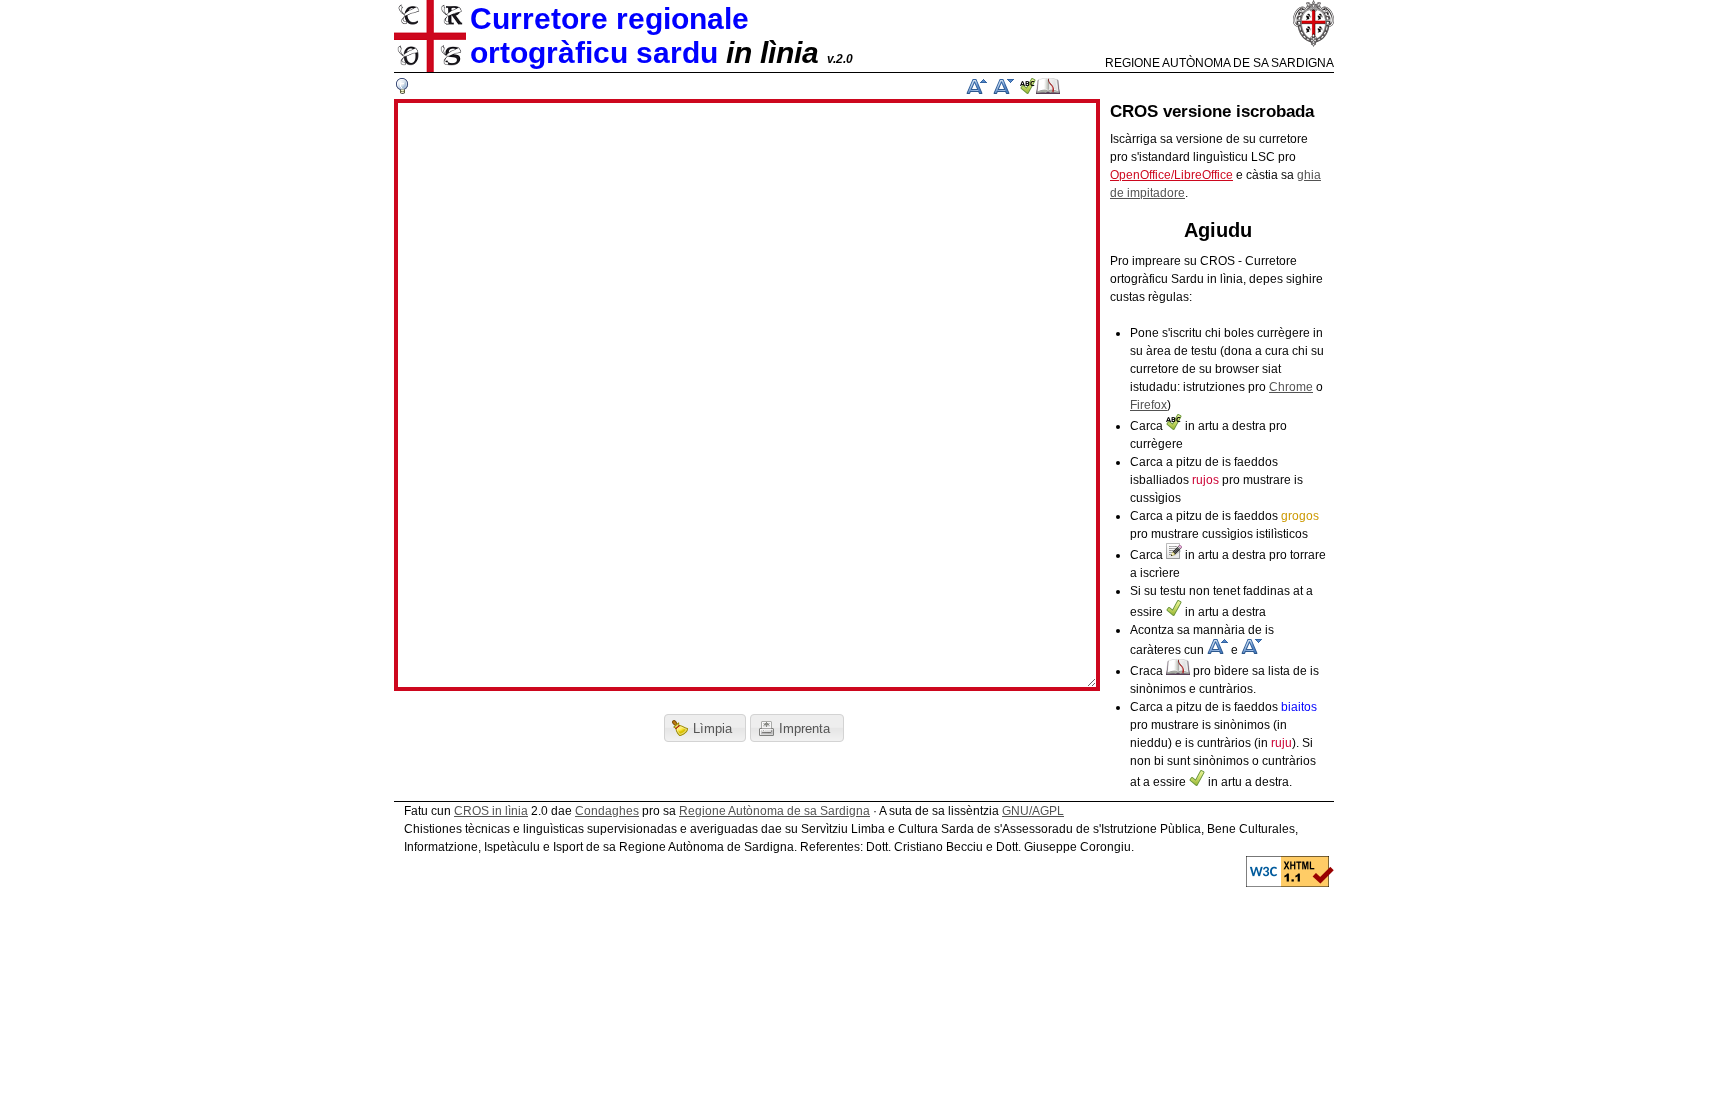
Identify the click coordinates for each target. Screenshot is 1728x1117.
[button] (705, 728)
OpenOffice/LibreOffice (1171, 175)
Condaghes (607, 811)
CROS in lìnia (491, 811)
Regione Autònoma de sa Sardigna (774, 811)
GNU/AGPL (1033, 811)
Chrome (1291, 387)
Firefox (1148, 405)
